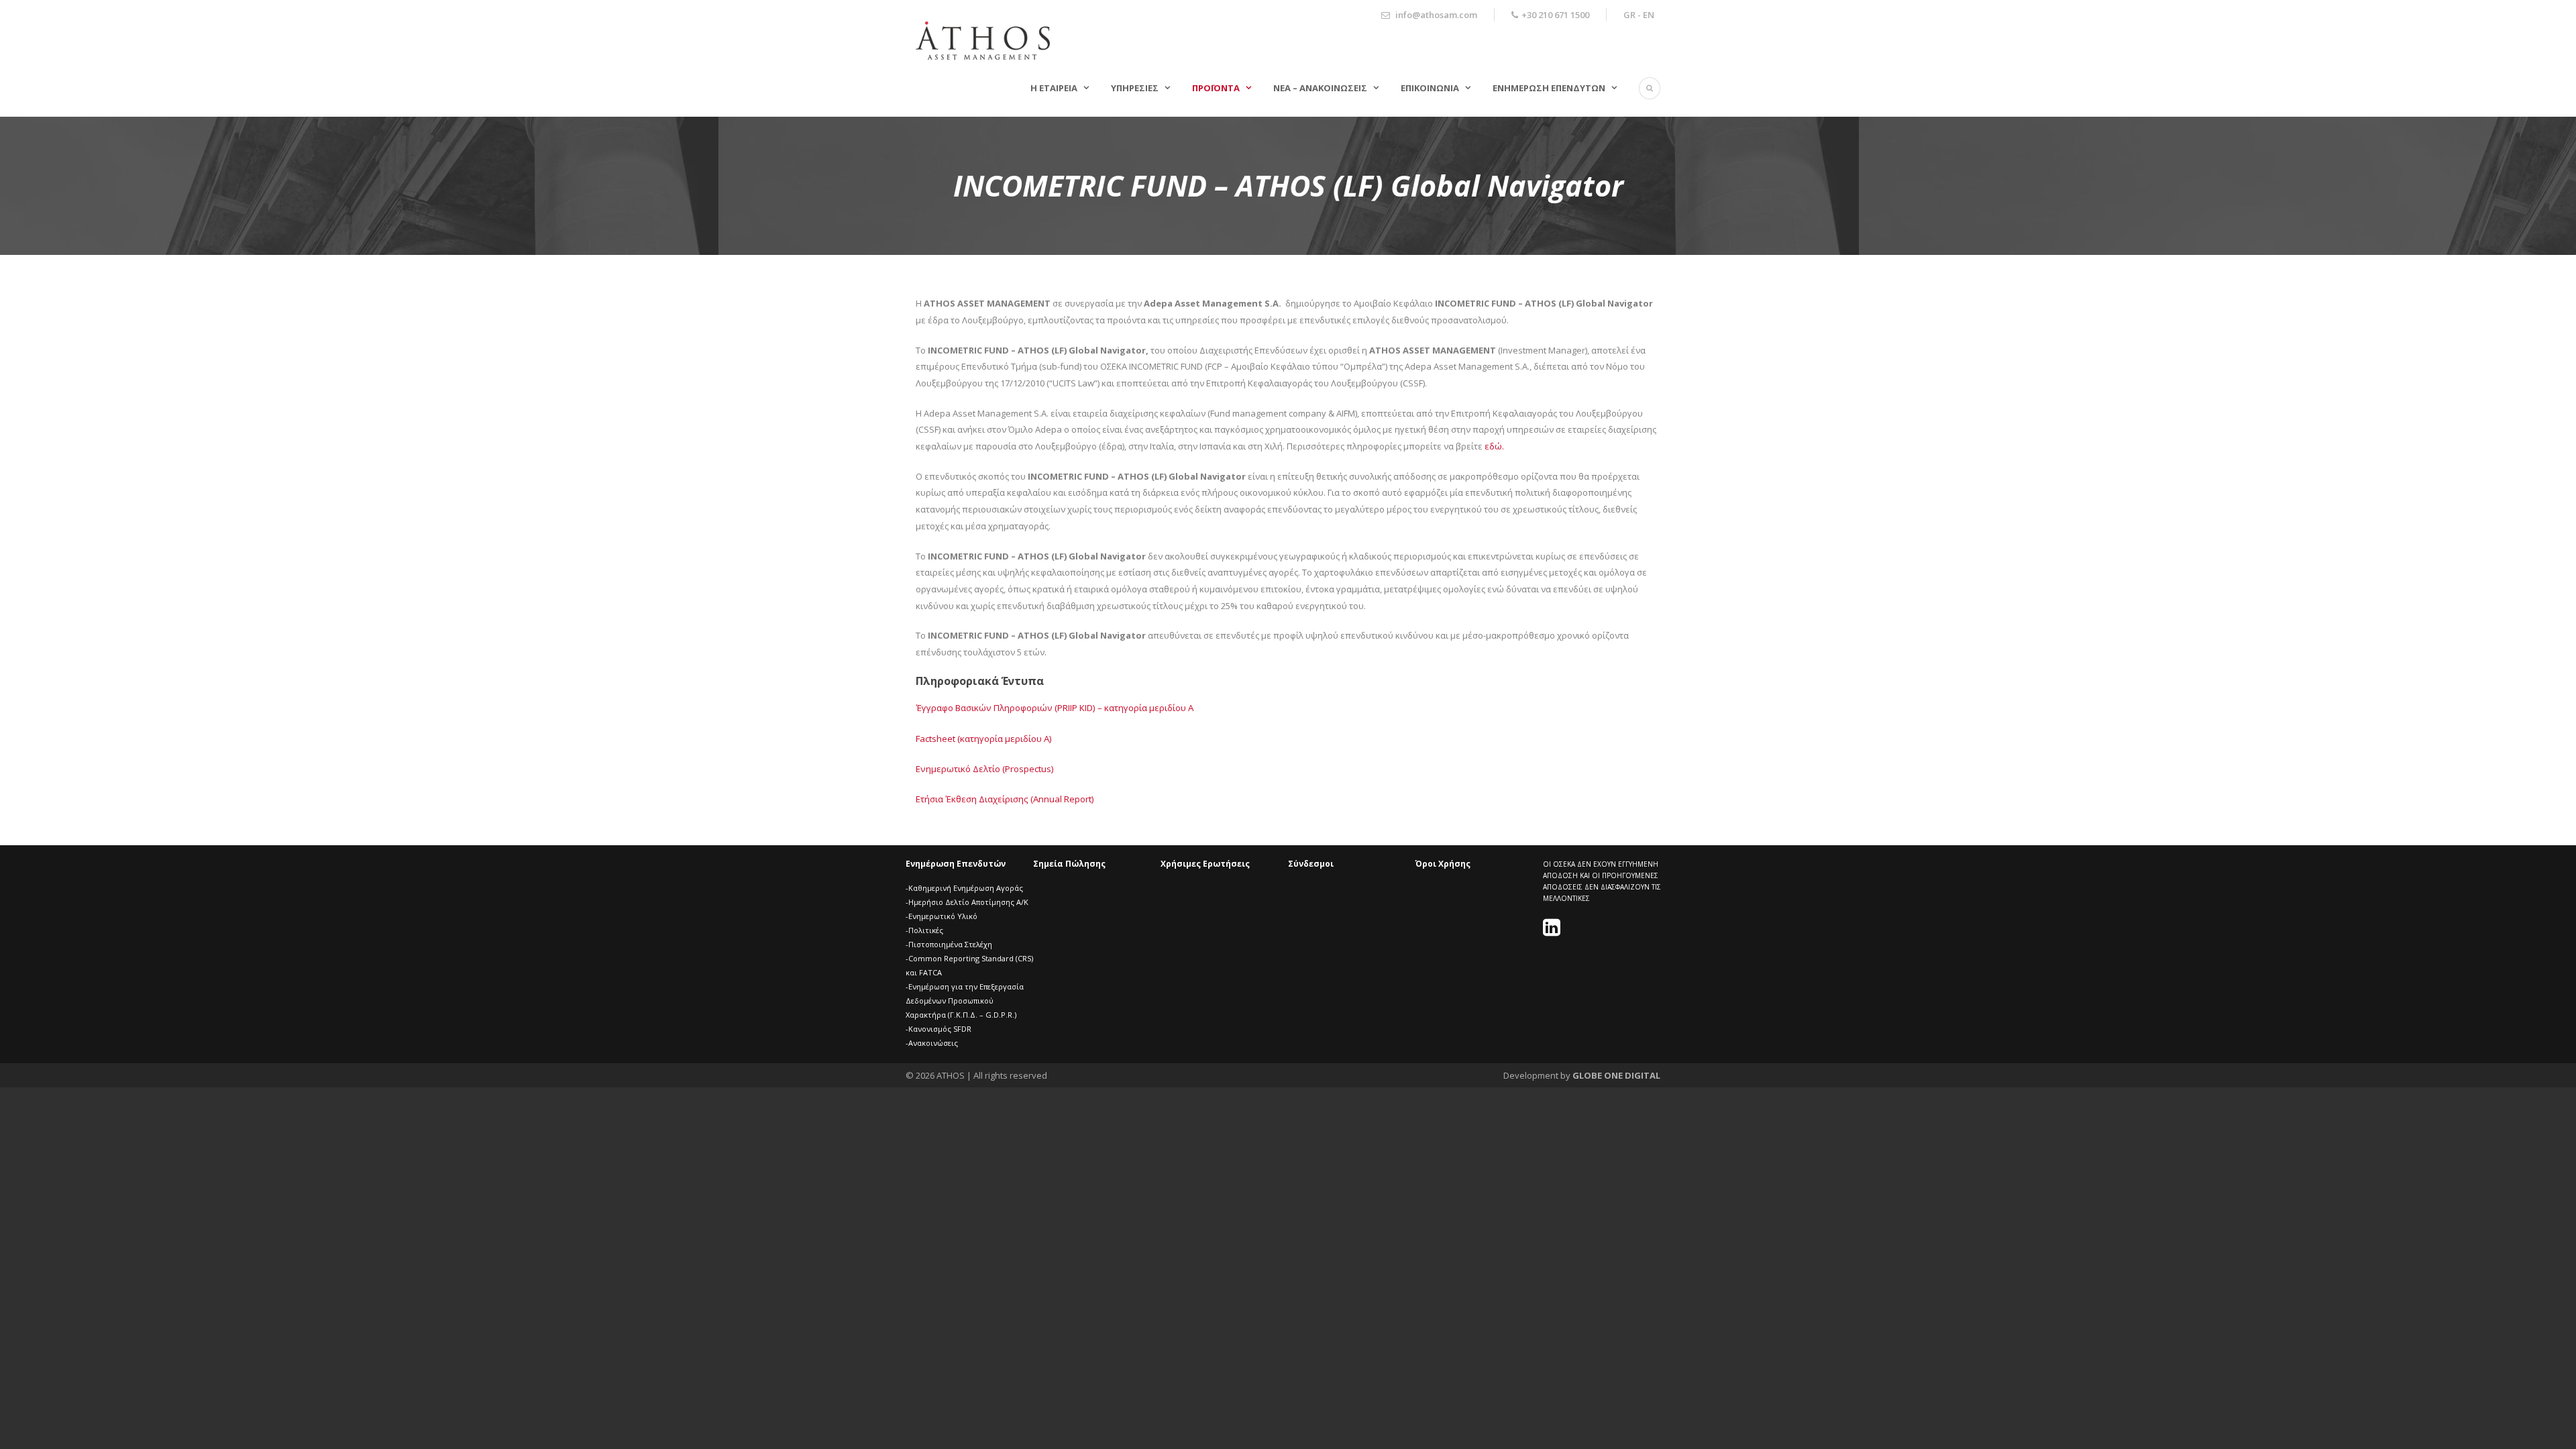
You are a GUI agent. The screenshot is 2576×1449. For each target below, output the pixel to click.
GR (1629, 15)
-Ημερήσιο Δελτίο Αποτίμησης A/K (967, 902)
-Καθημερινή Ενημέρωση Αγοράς (964, 888)
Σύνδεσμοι (1311, 864)
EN (1649, 15)
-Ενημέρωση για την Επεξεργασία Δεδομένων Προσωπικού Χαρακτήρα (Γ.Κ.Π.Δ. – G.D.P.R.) (965, 1001)
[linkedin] (1553, 931)
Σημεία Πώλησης (1069, 864)
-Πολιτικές (924, 930)
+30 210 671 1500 (1555, 15)
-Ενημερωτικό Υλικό (942, 916)
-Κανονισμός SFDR (938, 1029)
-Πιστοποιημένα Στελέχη (949, 944)
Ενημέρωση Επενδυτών (956, 864)
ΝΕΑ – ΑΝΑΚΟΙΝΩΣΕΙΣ (1320, 88)
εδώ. (1494, 446)
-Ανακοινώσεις (932, 1043)
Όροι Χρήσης (1443, 864)
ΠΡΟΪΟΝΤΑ (1216, 88)
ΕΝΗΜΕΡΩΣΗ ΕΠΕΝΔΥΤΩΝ (1549, 88)
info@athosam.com (1436, 15)
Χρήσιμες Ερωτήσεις (1205, 864)
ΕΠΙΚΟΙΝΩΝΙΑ (1430, 88)
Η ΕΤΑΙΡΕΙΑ (1054, 88)
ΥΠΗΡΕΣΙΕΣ (1135, 88)
